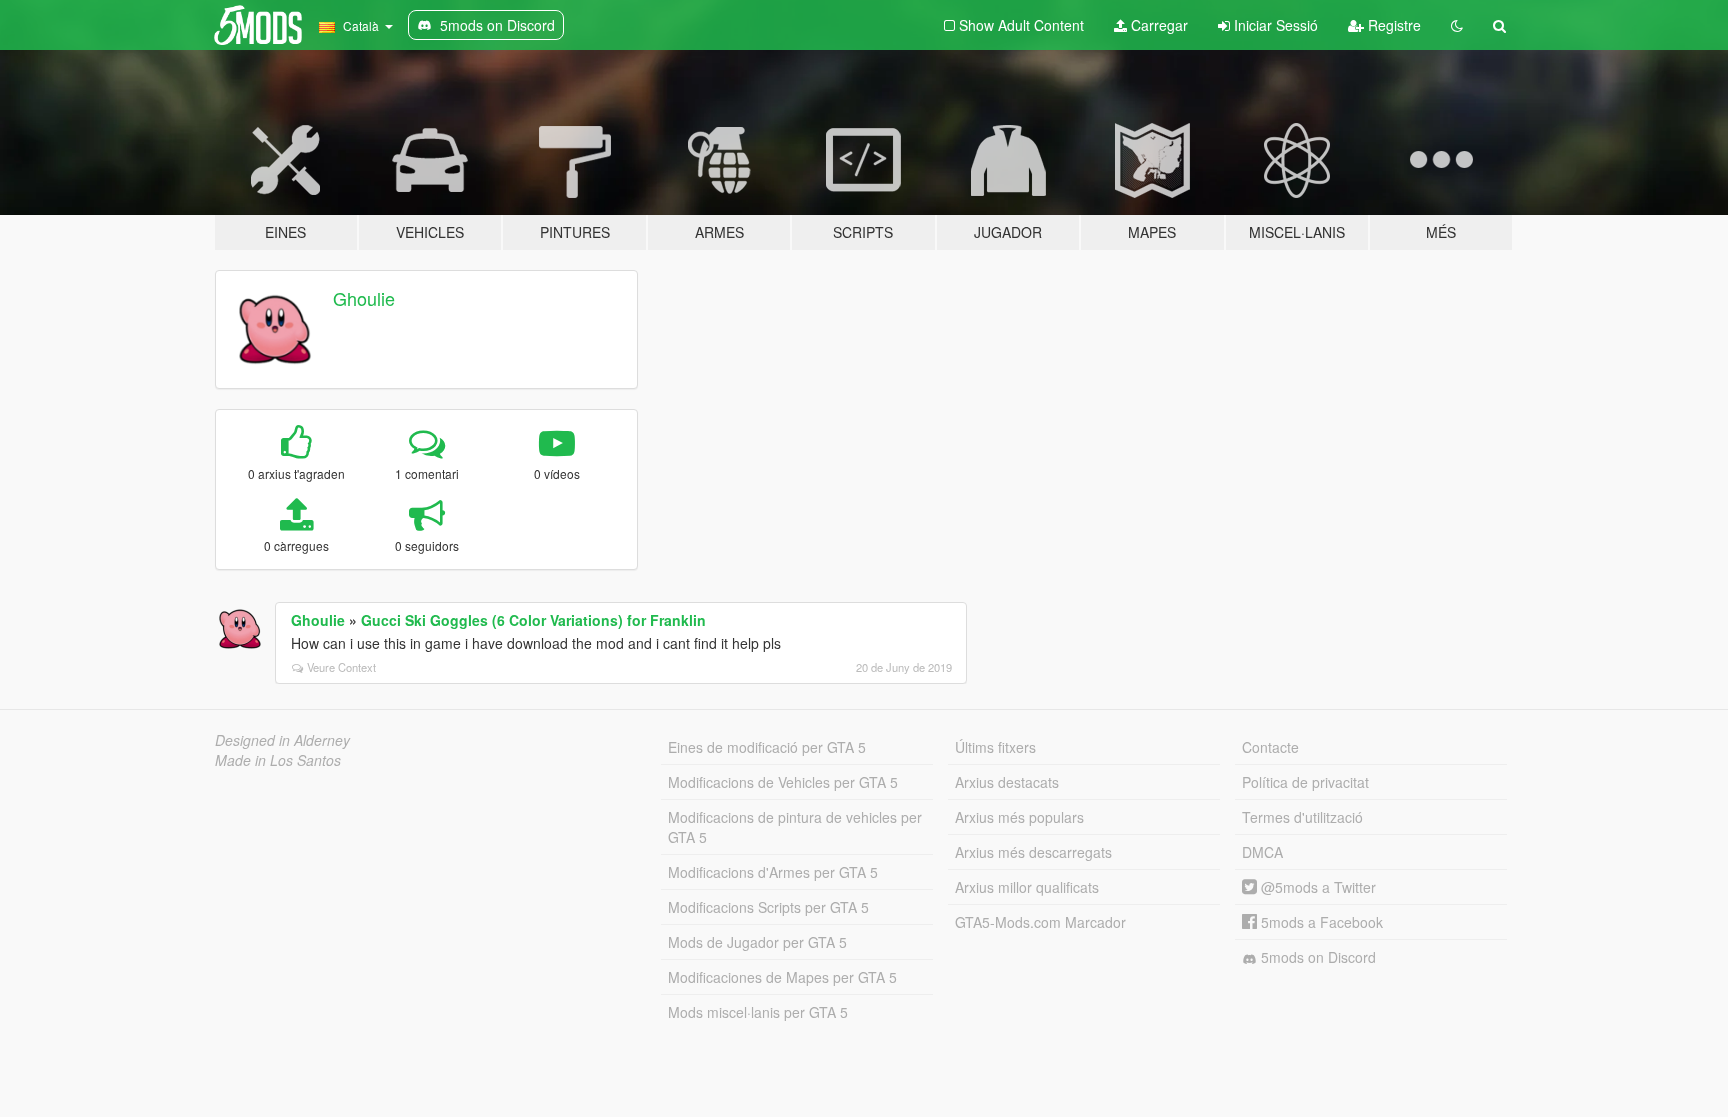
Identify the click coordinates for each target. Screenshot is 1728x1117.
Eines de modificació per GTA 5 (767, 747)
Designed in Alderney (282, 740)
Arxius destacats (1007, 782)
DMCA (1262, 852)
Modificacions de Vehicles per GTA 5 (783, 782)
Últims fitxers (995, 747)
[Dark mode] (1457, 25)
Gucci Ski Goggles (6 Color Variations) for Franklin (533, 620)
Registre (1392, 25)
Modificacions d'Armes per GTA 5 (773, 872)
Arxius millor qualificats (1027, 887)
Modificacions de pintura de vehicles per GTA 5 (795, 827)
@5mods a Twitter (1316, 887)
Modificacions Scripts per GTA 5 (768, 907)
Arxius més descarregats (1033, 852)
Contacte (1270, 747)
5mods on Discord (1316, 957)
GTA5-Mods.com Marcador (1040, 922)
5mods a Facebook (1320, 922)
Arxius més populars (1019, 817)
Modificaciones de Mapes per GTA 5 (782, 977)
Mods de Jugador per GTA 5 (757, 942)
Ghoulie (364, 298)
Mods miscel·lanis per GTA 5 (758, 1012)
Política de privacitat (1305, 782)
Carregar (1157, 25)
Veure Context (341, 667)
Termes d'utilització (1302, 817)
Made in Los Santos (278, 760)
